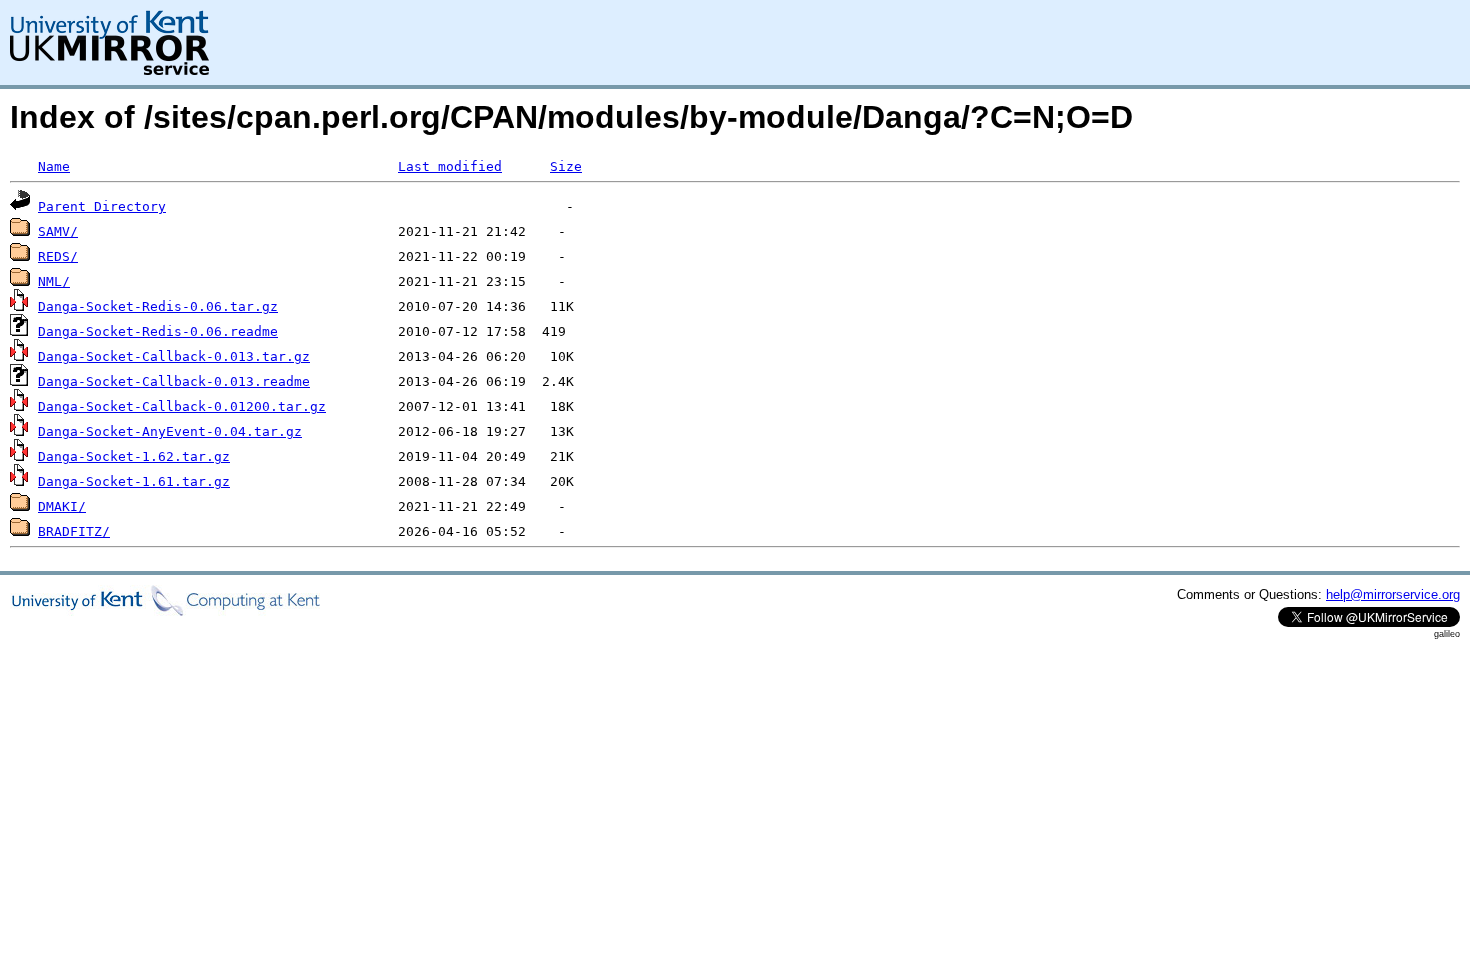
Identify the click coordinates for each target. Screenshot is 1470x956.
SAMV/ (58, 231)
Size (566, 166)
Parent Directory (102, 206)
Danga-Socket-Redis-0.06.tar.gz (158, 306)
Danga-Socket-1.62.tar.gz (134, 456)
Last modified (450, 166)
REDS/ (58, 256)
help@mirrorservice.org (1393, 594)
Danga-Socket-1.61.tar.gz (134, 481)
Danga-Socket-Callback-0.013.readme (174, 381)
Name (54, 166)
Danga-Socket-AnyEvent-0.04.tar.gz (170, 431)
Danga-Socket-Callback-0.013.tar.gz (174, 356)
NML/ (54, 281)
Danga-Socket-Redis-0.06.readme (158, 331)
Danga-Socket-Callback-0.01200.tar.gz (182, 406)
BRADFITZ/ (74, 531)
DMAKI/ (62, 506)
